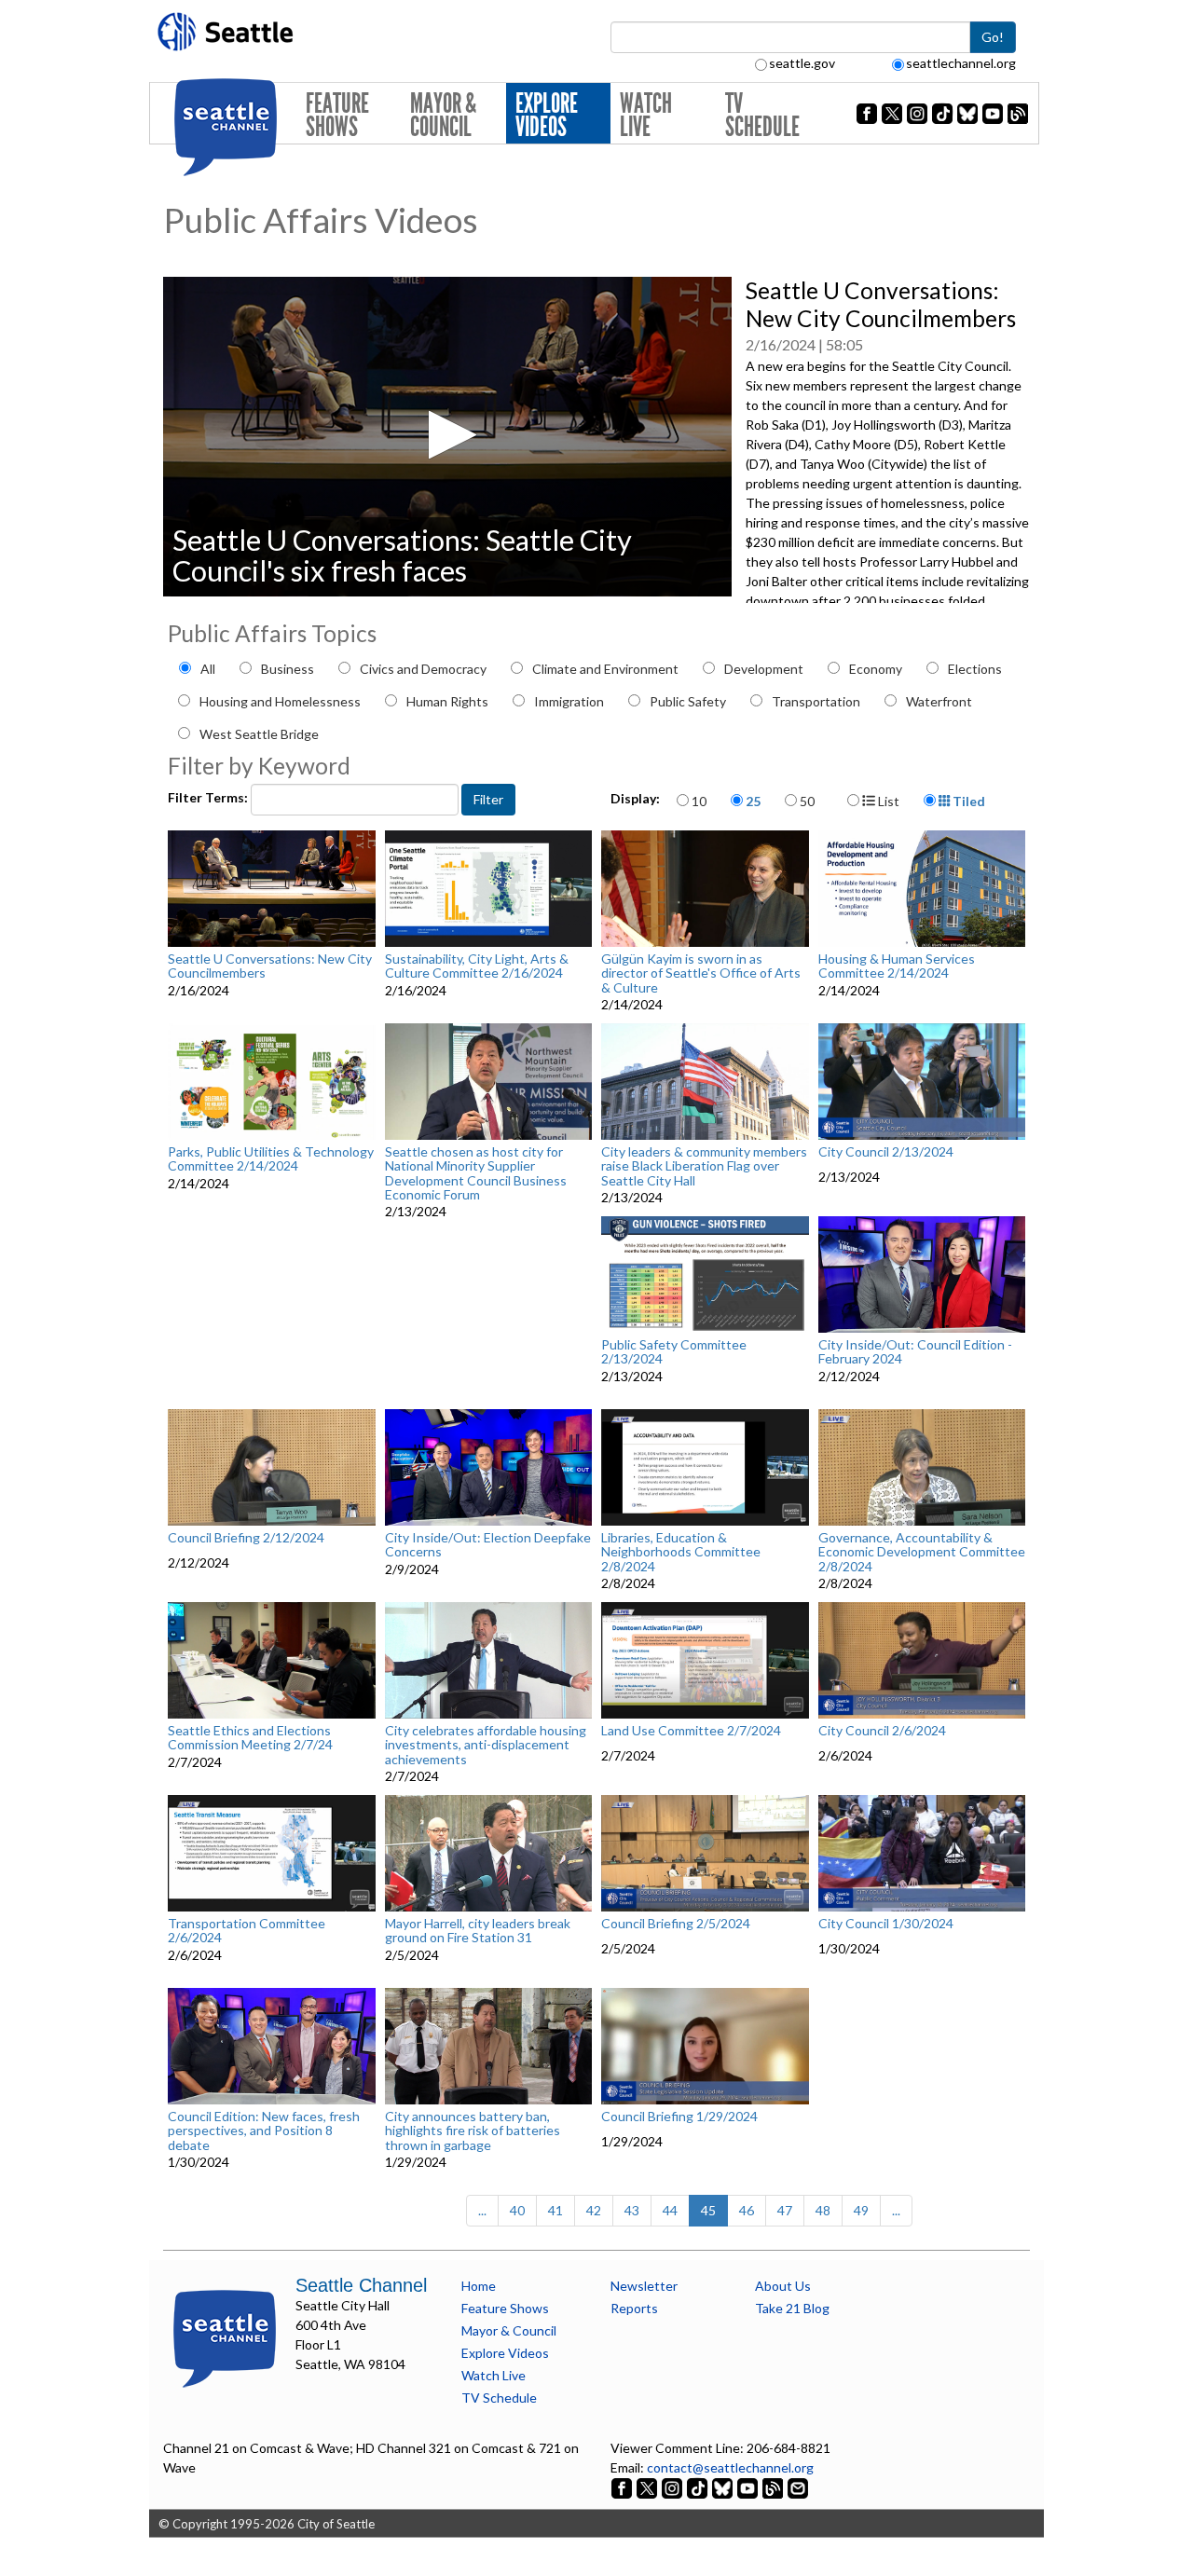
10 (699, 801)
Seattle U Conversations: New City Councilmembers (270, 966)
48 (823, 2210)
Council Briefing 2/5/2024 (676, 1924)
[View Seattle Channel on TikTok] (697, 2487)
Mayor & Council (443, 115)
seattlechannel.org (961, 63)
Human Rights (447, 701)
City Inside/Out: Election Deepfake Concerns (488, 1545)
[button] (447, 435)
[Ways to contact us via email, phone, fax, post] (798, 2487)
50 (807, 801)
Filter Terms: (209, 797)
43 (632, 2210)
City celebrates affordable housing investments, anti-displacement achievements (486, 1745)
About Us (783, 2286)
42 (594, 2210)
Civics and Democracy (423, 669)
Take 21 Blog (792, 2308)
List (887, 801)
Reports (634, 2308)
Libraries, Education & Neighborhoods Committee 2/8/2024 (681, 1552)
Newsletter (644, 2286)
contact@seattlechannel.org (730, 2467)
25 (753, 801)
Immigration (569, 701)
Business (288, 669)
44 (670, 2210)
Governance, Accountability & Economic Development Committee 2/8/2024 (922, 1552)
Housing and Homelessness (280, 701)
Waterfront (939, 701)
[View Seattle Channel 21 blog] (774, 2487)
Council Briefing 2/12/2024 (246, 1538)
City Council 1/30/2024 (886, 1924)
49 (861, 2210)
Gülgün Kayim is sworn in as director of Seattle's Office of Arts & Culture (701, 973)
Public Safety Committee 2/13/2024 (674, 1352)
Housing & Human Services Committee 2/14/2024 (897, 966)
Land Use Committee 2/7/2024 (691, 1731)
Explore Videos (547, 115)
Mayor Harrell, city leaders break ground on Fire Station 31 (478, 1931)
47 (785, 2210)
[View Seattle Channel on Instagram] (673, 2487)
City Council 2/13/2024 (886, 1152)
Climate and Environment (605, 669)
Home (479, 2286)
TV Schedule (762, 115)
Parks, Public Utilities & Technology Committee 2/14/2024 (271, 1159)
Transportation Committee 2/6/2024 (247, 1931)
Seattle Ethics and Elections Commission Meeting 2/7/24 (250, 1738)
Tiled (967, 801)
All (208, 669)
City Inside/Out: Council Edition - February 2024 (915, 1352)
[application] (447, 437)
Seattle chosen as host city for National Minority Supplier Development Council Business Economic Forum (476, 1173)
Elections (975, 669)
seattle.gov (802, 63)
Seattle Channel (361, 2285)
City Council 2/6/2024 (882, 1731)
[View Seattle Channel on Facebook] (623, 2487)
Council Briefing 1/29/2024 (679, 2117)
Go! (993, 37)
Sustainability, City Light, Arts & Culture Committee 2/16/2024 (477, 966)
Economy (876, 669)
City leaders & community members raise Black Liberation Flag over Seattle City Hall (704, 1166)
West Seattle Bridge (259, 734)
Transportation (816, 701)
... (482, 2210)
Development (764, 669)
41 (555, 2210)
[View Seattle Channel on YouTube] (749, 2487)
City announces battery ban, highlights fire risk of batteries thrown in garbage (473, 2131)
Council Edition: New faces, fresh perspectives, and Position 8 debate (264, 2131)
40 (517, 2210)
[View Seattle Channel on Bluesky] (722, 2487)
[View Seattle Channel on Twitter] (648, 2487)
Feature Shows (337, 115)
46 (747, 2210)
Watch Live (646, 115)
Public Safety (688, 701)
